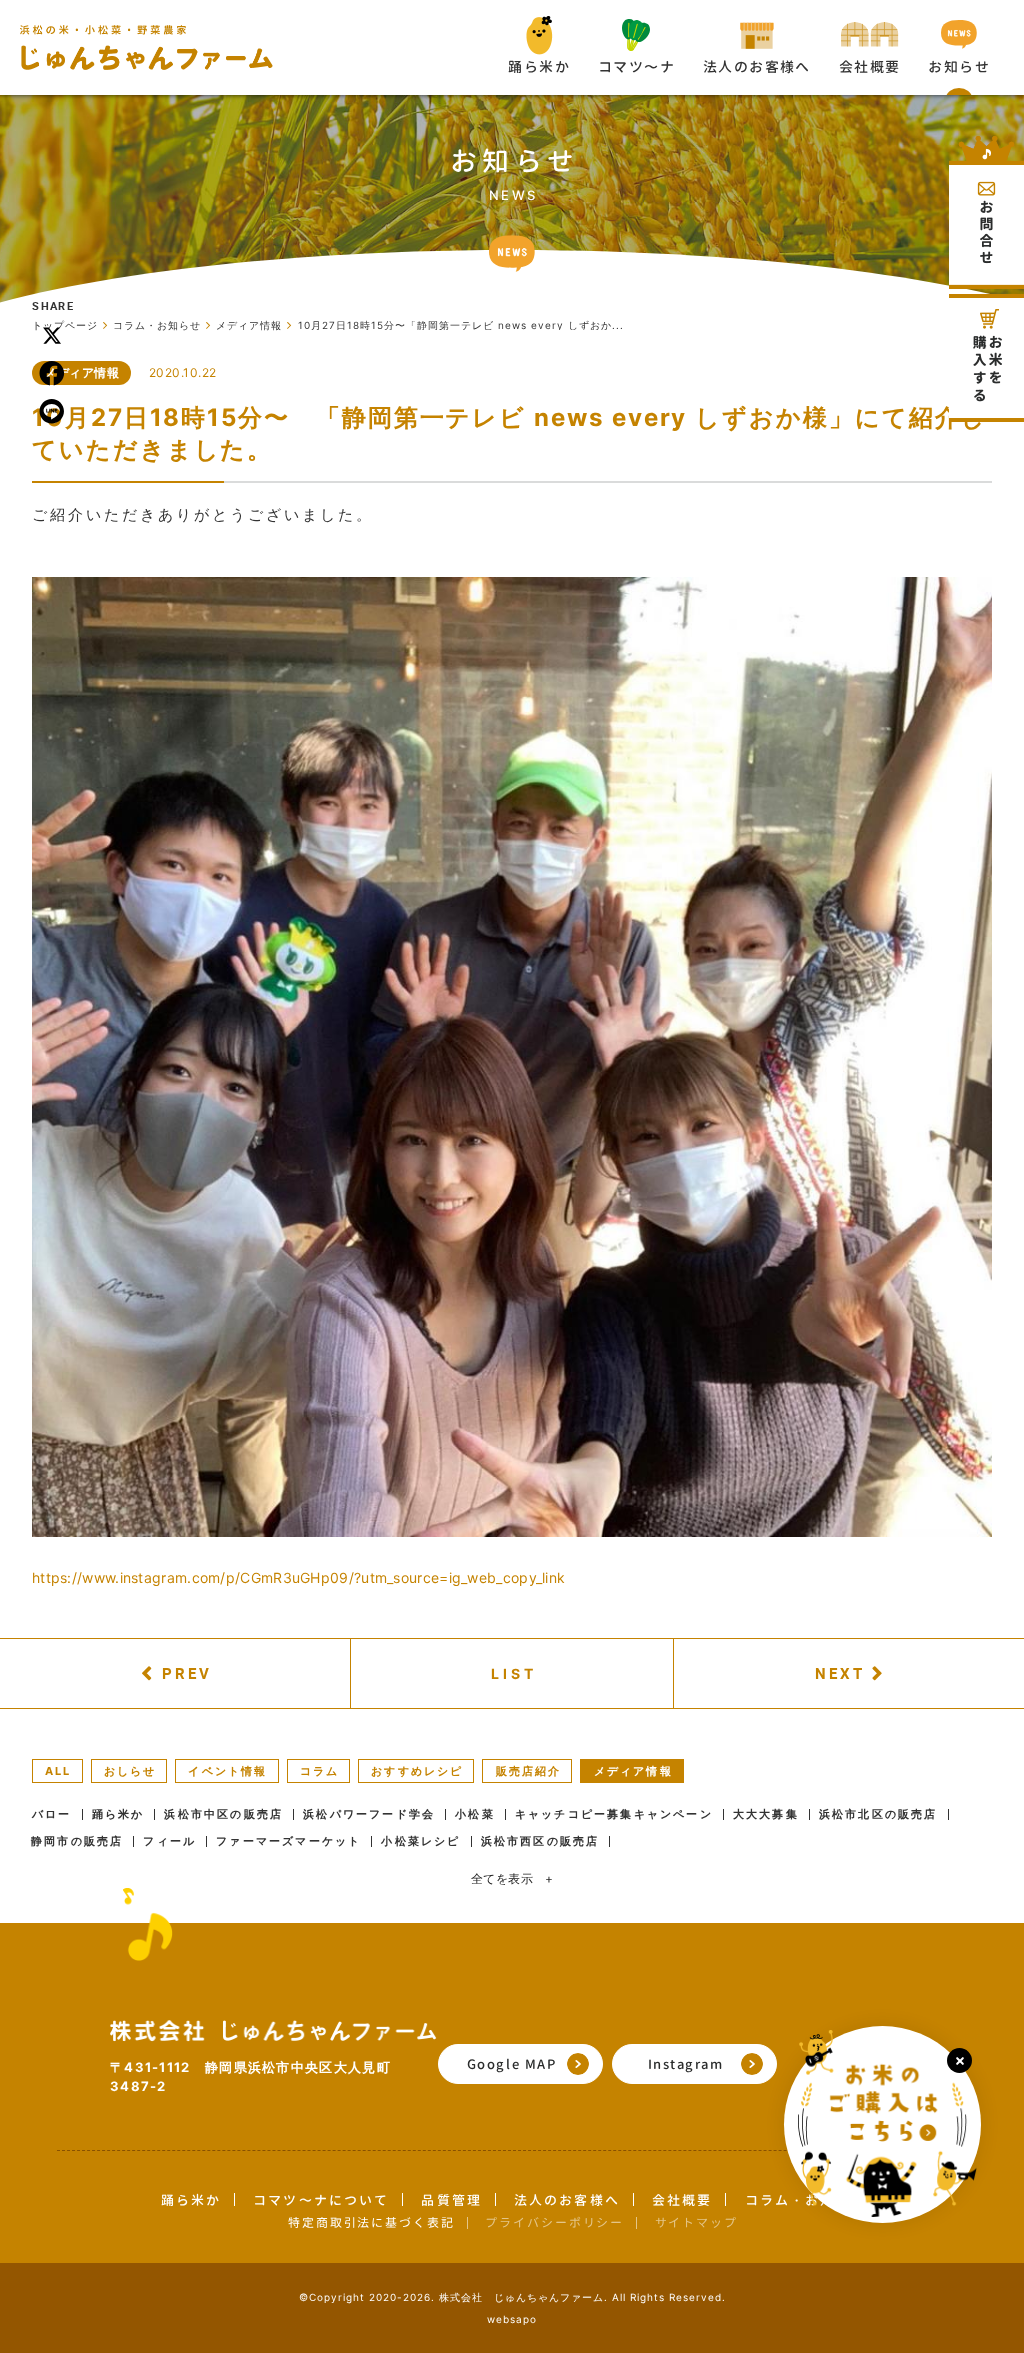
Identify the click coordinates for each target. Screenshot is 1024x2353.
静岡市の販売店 (77, 1841)
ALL (58, 1771)
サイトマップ (696, 2222)
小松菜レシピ (420, 1841)
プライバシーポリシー (554, 2222)
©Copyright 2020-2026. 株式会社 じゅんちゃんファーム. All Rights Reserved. (512, 2297)
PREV (187, 1673)
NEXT (840, 1673)
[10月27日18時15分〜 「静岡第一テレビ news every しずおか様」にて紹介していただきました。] (512, 1057)
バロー (52, 1814)
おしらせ (130, 1771)
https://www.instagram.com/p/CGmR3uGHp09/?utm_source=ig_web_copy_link (298, 1577)
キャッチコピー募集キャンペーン (614, 1814)
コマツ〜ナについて (321, 2200)
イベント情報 (227, 1771)
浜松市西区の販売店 (540, 1841)
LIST (514, 1673)
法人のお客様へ (567, 2200)
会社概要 (682, 2200)
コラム (320, 1771)
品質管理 (451, 2200)
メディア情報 (81, 372)
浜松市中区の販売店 (223, 1814)
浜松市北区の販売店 (878, 1814)
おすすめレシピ (417, 1771)
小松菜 (475, 1814)
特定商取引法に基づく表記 (371, 2222)
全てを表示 (512, 1878)
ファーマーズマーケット (288, 1841)
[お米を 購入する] (986, 358)
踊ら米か (118, 1814)
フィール (169, 1841)
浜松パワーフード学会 (369, 1814)
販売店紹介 (529, 1771)
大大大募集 (766, 1814)
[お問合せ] (986, 212)
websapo (512, 2319)
